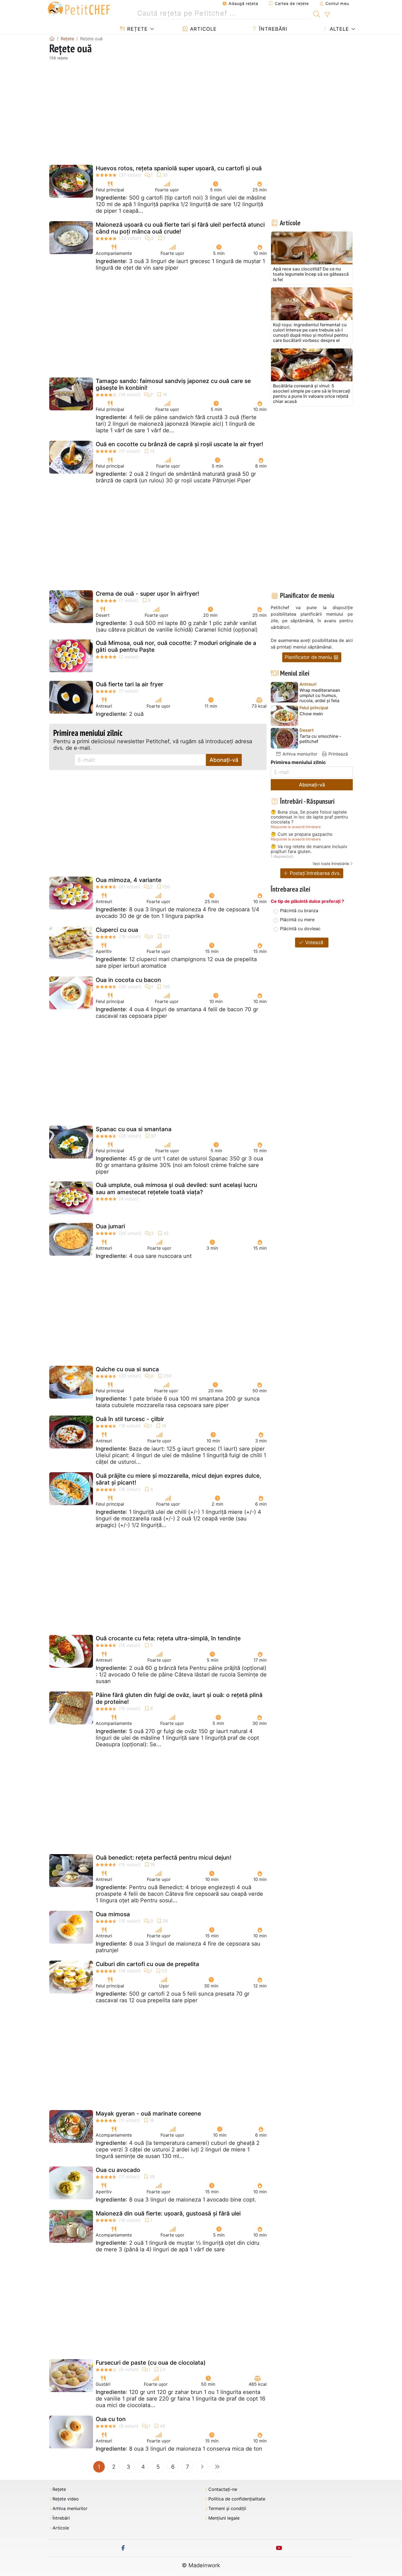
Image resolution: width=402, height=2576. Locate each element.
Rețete (137, 29)
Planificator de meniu (309, 657)
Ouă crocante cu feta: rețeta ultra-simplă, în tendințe (168, 1638)
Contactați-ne (223, 2489)
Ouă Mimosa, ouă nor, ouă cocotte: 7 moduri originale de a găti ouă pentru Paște (176, 646)
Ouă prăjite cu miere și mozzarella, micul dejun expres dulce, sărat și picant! (178, 1479)
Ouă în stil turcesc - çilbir (130, 1419)
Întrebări (272, 29)
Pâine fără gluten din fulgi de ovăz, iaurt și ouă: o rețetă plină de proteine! (179, 1698)
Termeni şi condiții (227, 2509)
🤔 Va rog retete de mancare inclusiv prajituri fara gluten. (309, 849)
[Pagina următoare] (202, 2467)
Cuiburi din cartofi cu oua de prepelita (147, 1964)
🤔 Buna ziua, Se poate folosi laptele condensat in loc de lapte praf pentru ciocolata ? (309, 817)
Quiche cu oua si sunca (127, 1369)
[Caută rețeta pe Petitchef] (317, 13)
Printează (337, 754)
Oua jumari (110, 1226)
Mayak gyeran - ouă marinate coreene (148, 2113)
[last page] (217, 2467)
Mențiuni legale (224, 2518)
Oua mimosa (113, 1914)
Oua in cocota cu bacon (128, 980)
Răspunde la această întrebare (296, 827)
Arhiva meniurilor (299, 754)
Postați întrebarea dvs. (315, 873)
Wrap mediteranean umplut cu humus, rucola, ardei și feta (320, 695)
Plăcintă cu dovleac (300, 929)
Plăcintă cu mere (297, 920)
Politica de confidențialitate (237, 2499)
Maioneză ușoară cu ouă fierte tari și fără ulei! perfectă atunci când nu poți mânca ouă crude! (180, 228)
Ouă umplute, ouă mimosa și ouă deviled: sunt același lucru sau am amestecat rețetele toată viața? (176, 1188)
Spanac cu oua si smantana (134, 1129)
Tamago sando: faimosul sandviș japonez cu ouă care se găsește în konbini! (173, 384)
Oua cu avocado (118, 2170)
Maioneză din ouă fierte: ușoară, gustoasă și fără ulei (168, 2213)
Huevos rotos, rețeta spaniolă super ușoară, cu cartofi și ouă (179, 168)
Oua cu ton (111, 2419)
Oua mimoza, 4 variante (129, 880)
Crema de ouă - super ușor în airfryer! (147, 594)
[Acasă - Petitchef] (52, 39)
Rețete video (66, 2499)
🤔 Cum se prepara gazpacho (302, 834)
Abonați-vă (224, 760)
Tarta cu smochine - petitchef (320, 739)
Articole (203, 29)
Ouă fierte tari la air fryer (129, 684)
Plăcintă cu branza (299, 910)
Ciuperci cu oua (117, 930)
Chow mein (311, 714)
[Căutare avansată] (327, 15)
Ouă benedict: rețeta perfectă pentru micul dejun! (164, 1858)
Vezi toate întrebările (331, 864)
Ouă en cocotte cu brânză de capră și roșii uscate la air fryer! (179, 444)
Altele (339, 29)
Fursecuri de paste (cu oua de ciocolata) (151, 2363)
